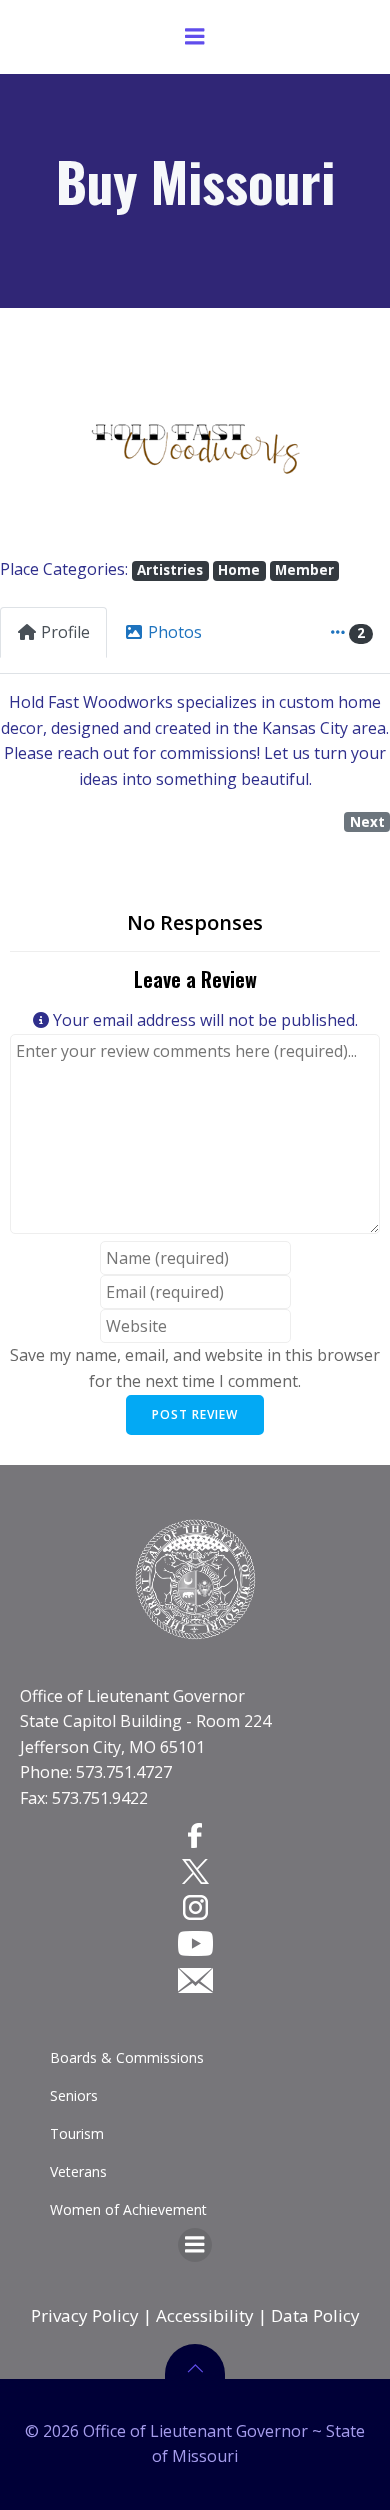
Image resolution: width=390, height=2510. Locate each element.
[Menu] (195, 37)
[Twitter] (195, 1871)
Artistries (170, 570)
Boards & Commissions (127, 2057)
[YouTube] (195, 1943)
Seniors (74, 2095)
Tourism (77, 2133)
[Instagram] (195, 1907)
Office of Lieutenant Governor (132, 1696)
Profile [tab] (65, 632)
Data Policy (315, 2315)
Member (304, 570)
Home (239, 570)
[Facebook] (195, 1834)
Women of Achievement (128, 2209)
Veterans (78, 2171)
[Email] (195, 1979)
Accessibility (205, 2315)
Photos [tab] (175, 632)
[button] (29, 447)
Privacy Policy (85, 2315)
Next (367, 822)
